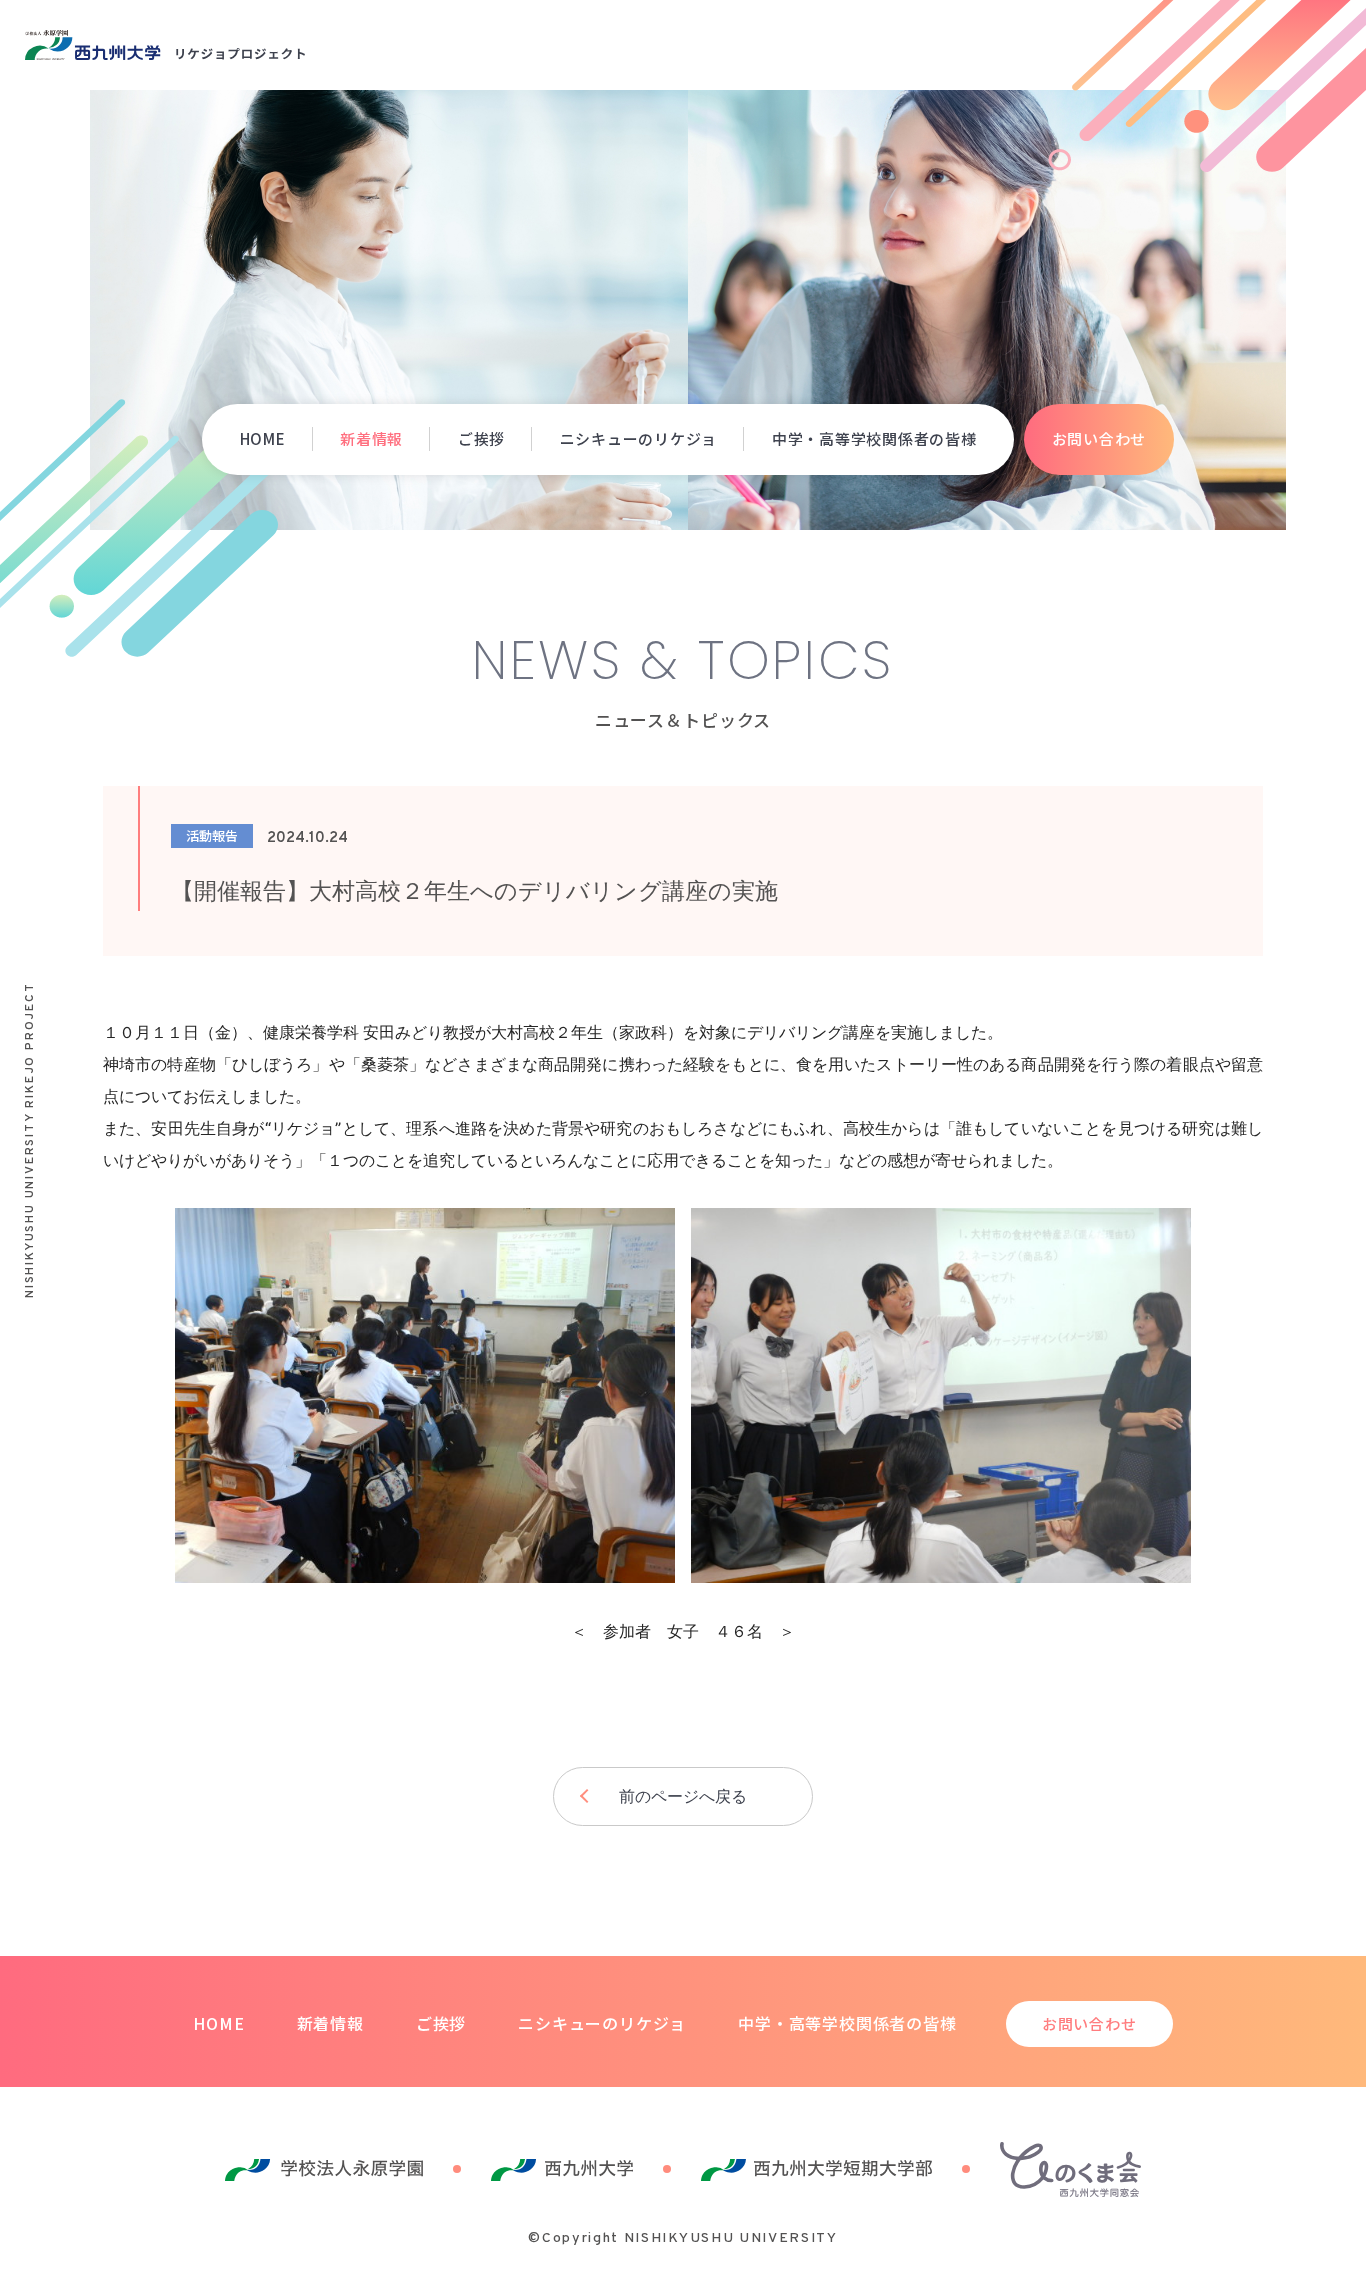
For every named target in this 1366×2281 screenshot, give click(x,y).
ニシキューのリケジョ (639, 438)
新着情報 (371, 438)
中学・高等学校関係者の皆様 (874, 438)
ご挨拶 (481, 438)
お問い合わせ (1099, 438)
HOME (263, 438)
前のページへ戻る (683, 1796)
